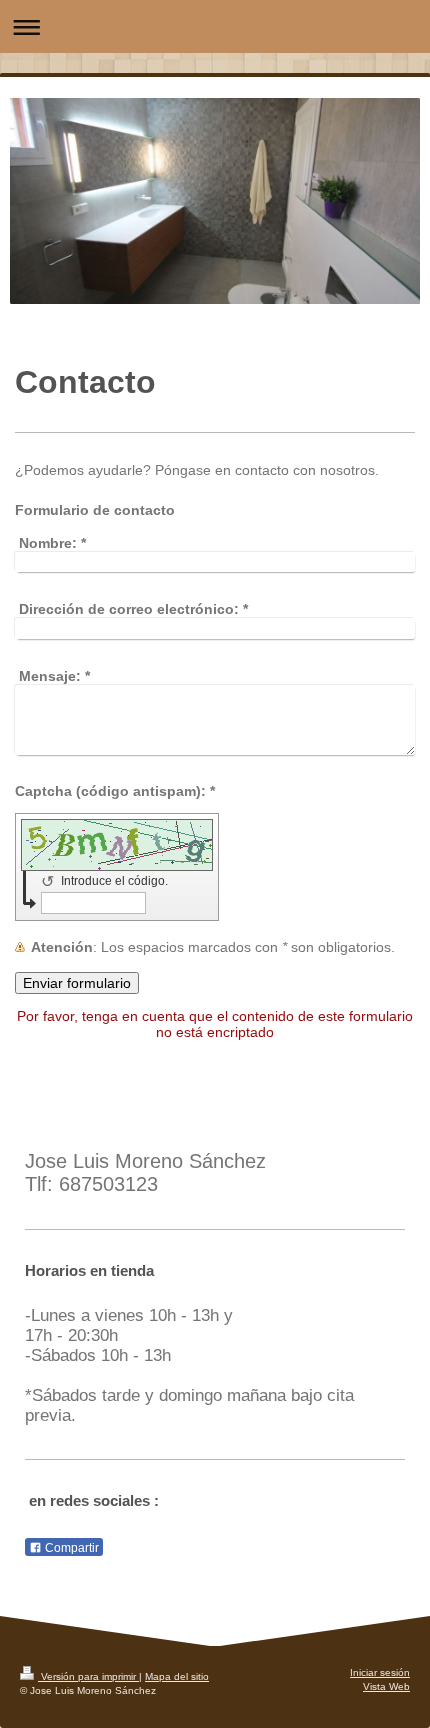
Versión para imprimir (88, 1676)
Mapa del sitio (177, 1676)
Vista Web (386, 1686)
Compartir (70, 1548)
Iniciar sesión (380, 1672)
